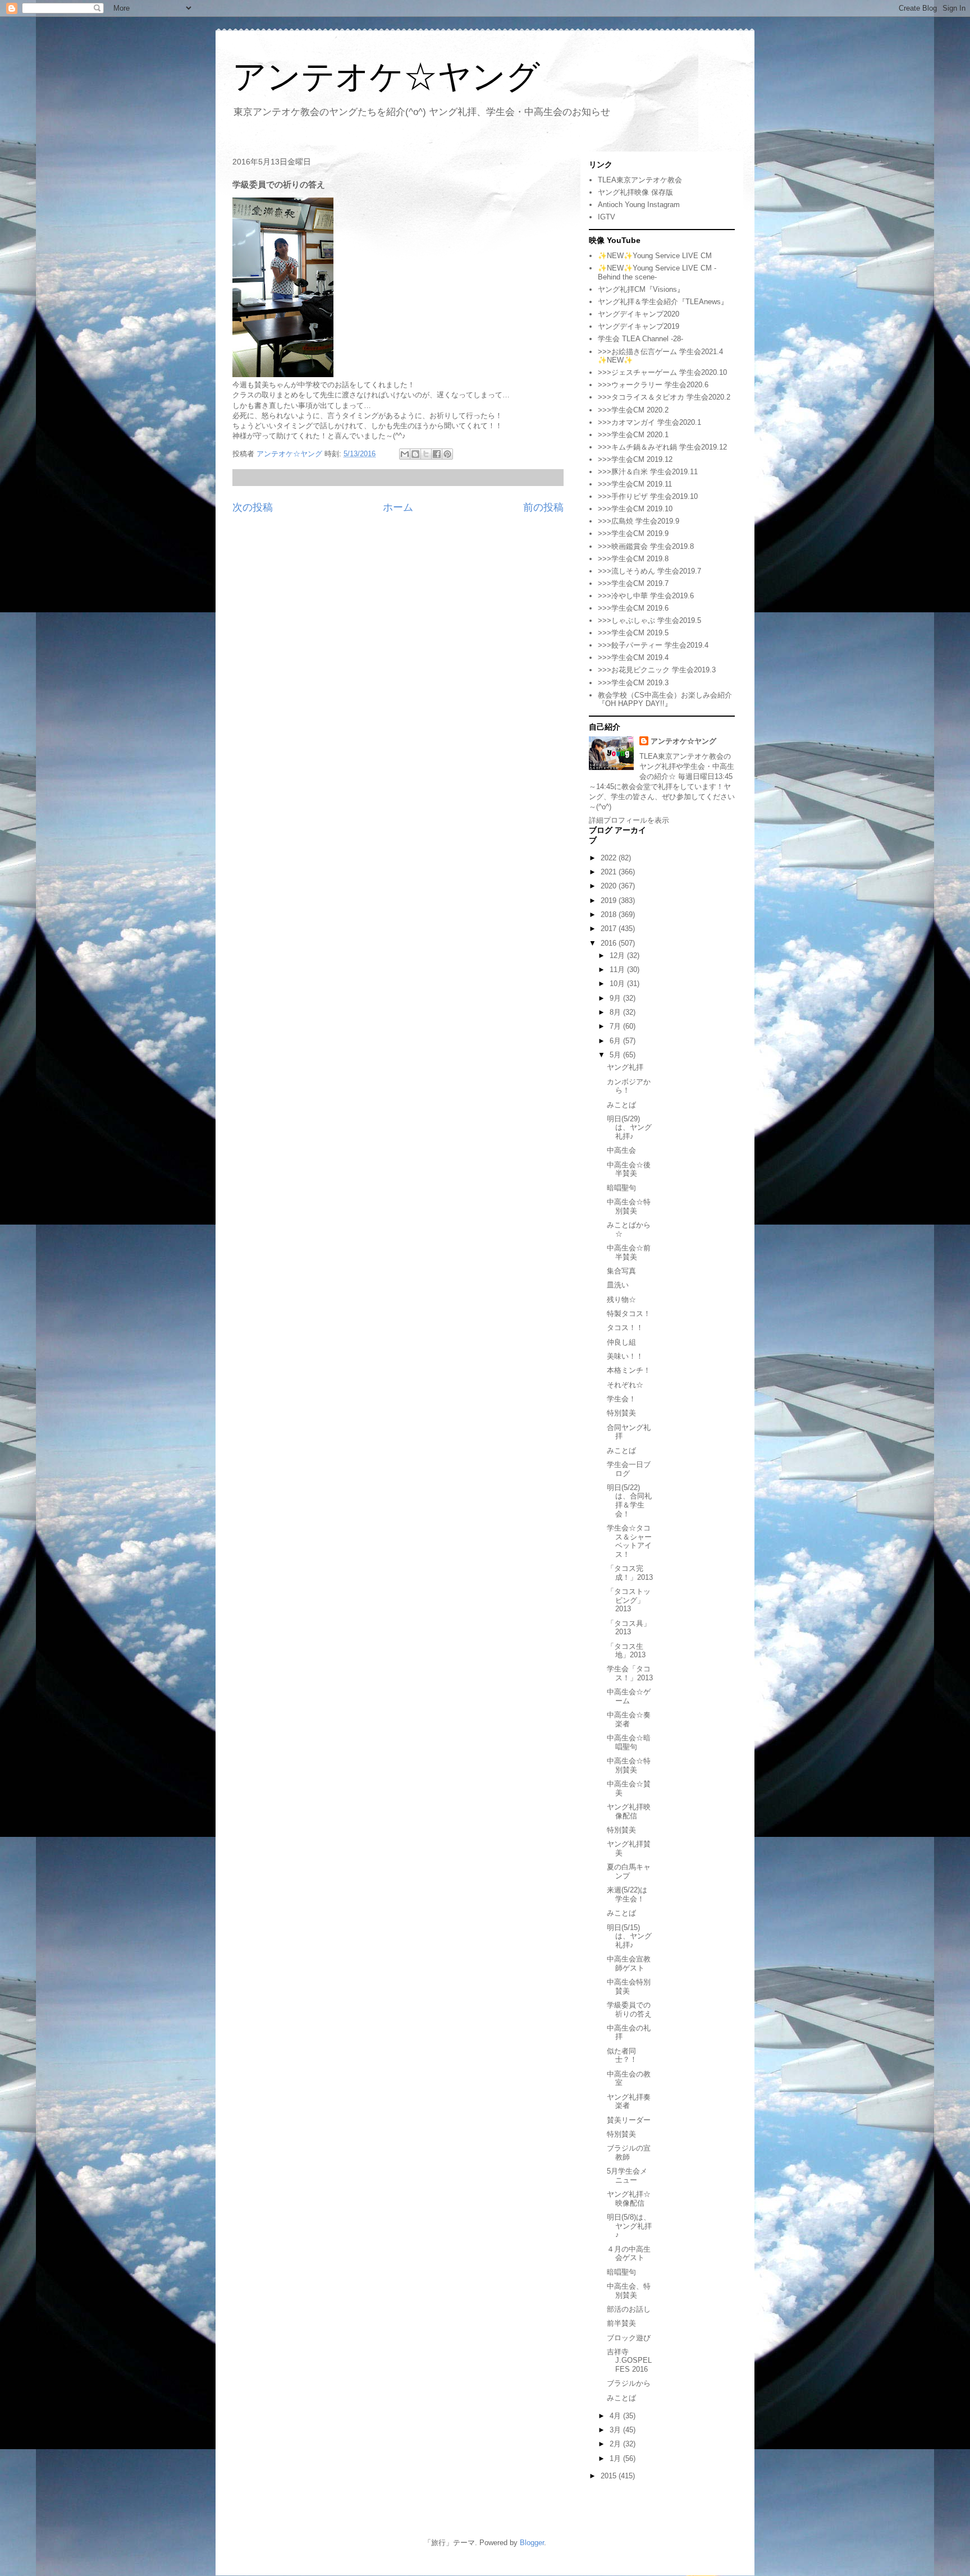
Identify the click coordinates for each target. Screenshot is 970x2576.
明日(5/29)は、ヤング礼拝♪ (629, 1127)
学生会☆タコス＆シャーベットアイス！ (629, 1541)
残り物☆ (621, 1300)
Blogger (532, 2543)
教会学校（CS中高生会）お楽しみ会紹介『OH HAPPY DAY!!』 (665, 700)
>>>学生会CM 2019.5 (633, 633)
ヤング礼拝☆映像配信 (629, 2199)
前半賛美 (621, 2323)
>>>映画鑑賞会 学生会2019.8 (646, 546)
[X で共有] (426, 454)
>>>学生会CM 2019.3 (633, 683)
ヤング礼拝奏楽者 (629, 2101)
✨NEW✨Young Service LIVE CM (655, 256)
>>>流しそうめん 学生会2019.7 (649, 571)
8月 (616, 1012)
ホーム (398, 507)
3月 (616, 2430)
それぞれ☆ (625, 1385)
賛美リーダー (629, 2120)
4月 (616, 2416)
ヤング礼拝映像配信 (629, 1811)
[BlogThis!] (415, 454)
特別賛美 (621, 1413)
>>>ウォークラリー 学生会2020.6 (653, 385)
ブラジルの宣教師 (629, 2153)
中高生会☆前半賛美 (629, 1252)
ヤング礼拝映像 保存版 (635, 192)
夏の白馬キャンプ (629, 1871)
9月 (616, 998)
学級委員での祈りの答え (629, 2009)
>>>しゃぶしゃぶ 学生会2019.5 (649, 620)
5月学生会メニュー (627, 2176)
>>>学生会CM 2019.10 (635, 509)
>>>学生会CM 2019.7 (633, 583)
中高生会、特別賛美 (629, 2291)
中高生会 (621, 1150)
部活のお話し (629, 2309)
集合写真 (621, 1271)
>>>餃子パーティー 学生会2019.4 (653, 645)
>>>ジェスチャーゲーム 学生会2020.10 (662, 372)
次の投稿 (253, 507)
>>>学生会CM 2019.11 (635, 484)
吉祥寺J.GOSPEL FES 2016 (629, 2360)
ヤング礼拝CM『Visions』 (641, 289)
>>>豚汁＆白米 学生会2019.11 (648, 472)
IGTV (607, 217)
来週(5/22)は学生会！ (627, 1894)
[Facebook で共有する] (437, 454)
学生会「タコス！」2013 (630, 1673)
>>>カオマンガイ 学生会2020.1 (649, 422)
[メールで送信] (405, 454)
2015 (610, 2476)
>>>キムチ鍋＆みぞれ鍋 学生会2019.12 (662, 447)
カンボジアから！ (629, 1086)
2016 (610, 943)
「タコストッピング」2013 (629, 1600)
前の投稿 (543, 507)
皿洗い (618, 1285)
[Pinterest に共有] (447, 454)
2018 (610, 915)
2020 (610, 886)
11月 (618, 970)
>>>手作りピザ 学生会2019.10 (648, 496)
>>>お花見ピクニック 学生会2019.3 (657, 670)
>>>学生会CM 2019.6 (633, 608)
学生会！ (621, 1399)
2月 (616, 2444)
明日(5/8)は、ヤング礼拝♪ (629, 2226)
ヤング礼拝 (625, 1067)
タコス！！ (625, 1328)
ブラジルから (629, 2383)
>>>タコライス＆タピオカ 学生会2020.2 (664, 397)
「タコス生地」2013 (626, 1651)
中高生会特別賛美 (629, 1986)
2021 (610, 872)
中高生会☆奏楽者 (629, 1719)
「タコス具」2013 (629, 1628)
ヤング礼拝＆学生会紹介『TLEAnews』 (663, 302)
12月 (618, 955)
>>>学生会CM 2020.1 (633, 435)
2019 (610, 900)
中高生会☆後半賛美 (629, 1169)
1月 (616, 2458)
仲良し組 (621, 1342)
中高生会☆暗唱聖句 (629, 1742)
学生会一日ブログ (629, 1469)
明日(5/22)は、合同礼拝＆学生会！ (629, 1501)
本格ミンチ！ (629, 1370)
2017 (610, 929)
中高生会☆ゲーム (629, 1696)
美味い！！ (625, 1356)
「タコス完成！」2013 (630, 1573)
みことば (621, 1105)
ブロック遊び (629, 2338)
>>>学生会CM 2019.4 (633, 657)
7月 (616, 1026)
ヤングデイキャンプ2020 (639, 314)
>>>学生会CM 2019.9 (633, 533)
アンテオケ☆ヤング (386, 77)
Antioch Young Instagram (639, 205)
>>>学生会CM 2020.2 (633, 410)
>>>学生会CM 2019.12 (635, 459)
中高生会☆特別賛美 (629, 1206)
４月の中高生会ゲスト (629, 2254)
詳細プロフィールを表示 (629, 820)
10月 (618, 984)
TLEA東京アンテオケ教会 (640, 180)
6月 (616, 1041)
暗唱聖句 (621, 1188)
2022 (610, 858)
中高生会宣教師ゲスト (629, 1963)
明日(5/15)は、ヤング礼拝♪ (629, 1936)
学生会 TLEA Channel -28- (640, 339)
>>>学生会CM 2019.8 (633, 559)
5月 (616, 1055)
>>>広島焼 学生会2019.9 (639, 521)
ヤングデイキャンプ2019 (639, 326)
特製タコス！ (629, 1314)
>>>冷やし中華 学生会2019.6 (646, 596)
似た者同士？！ (622, 2055)
